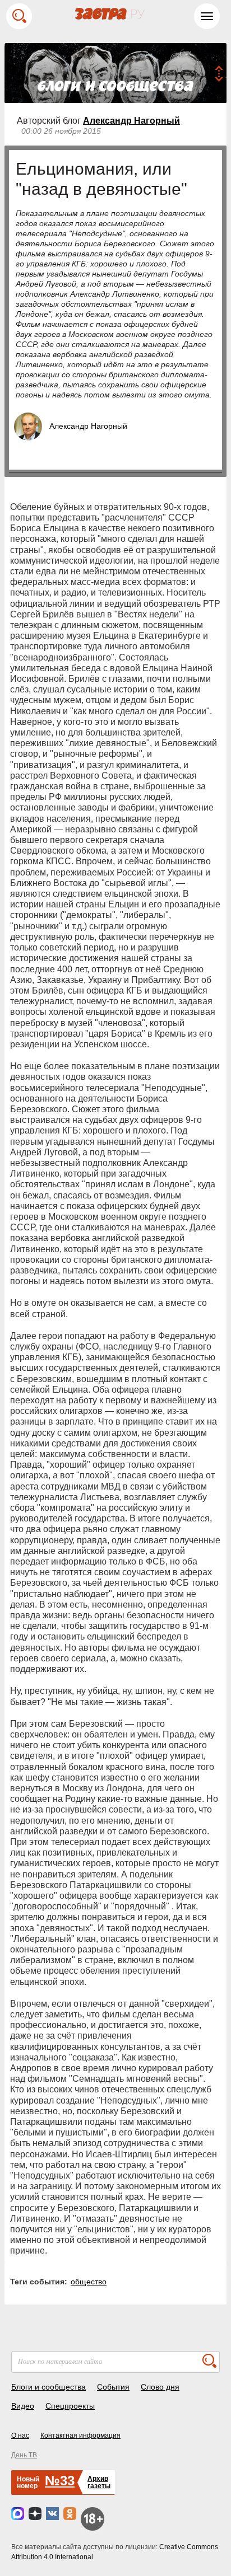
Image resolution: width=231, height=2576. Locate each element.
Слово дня (160, 2387)
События (113, 2387)
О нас (20, 2436)
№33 (60, 2481)
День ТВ (24, 2455)
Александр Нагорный (131, 121)
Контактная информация (80, 2436)
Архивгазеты (99, 2482)
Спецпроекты (70, 2406)
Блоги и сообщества (48, 2387)
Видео (23, 2406)
